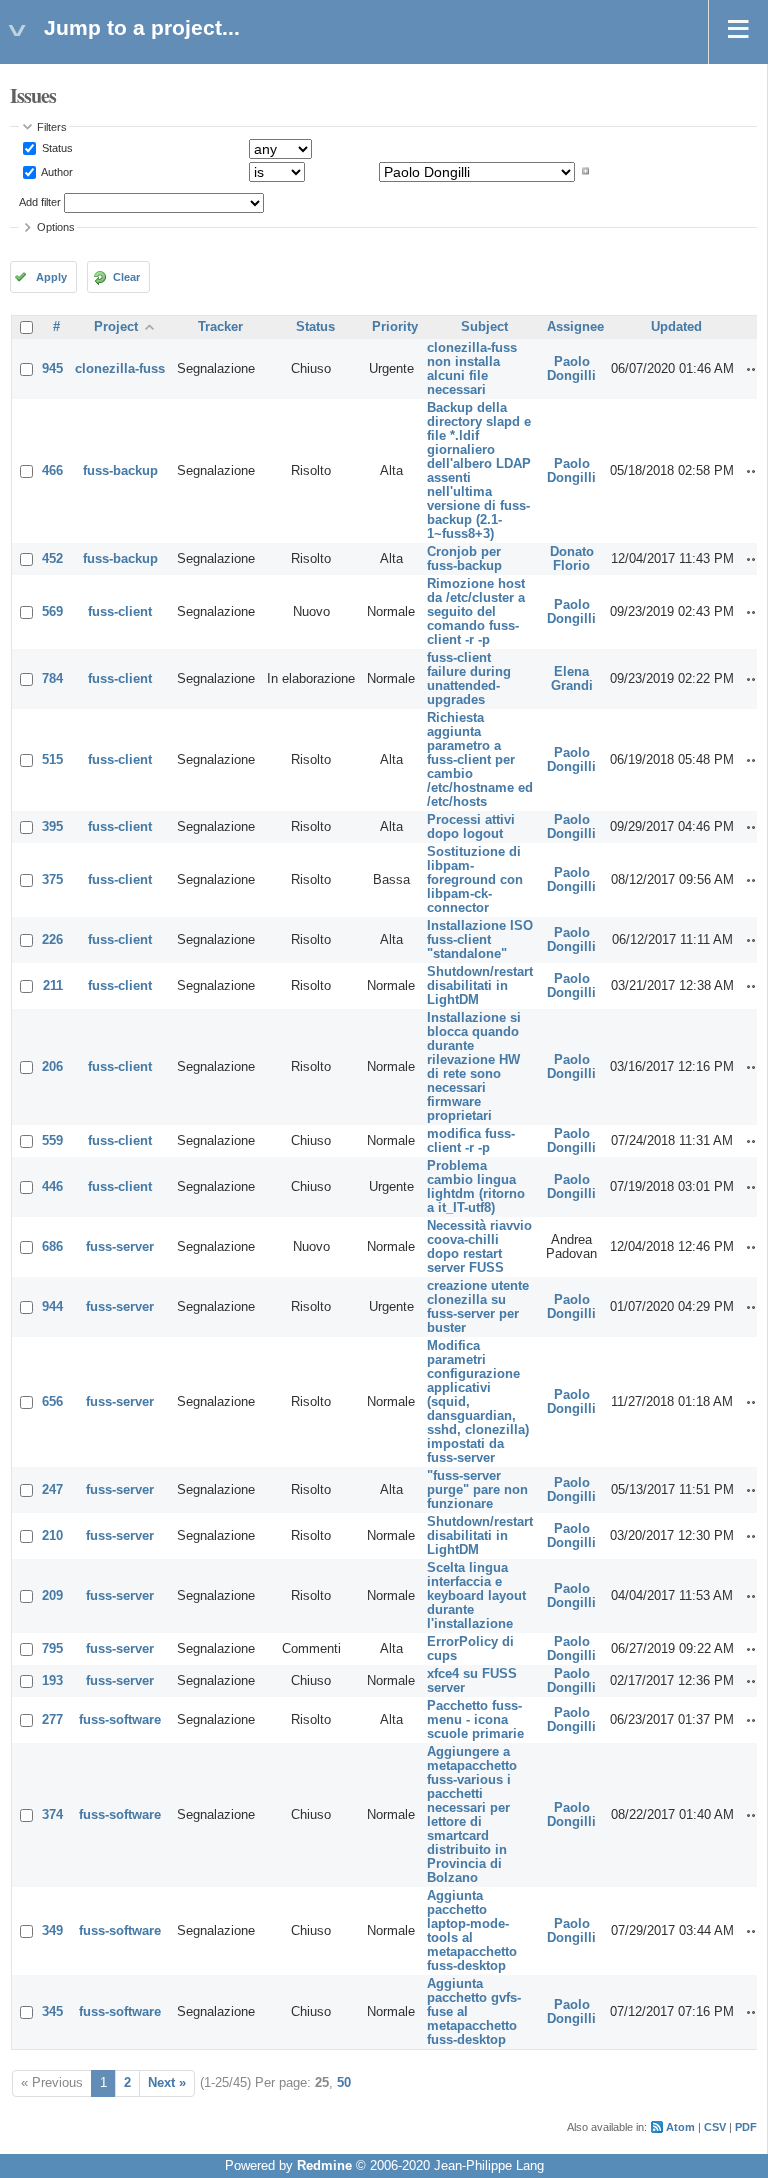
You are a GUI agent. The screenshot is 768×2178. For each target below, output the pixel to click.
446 (52, 1187)
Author (56, 171)
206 (52, 1067)
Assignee (575, 327)
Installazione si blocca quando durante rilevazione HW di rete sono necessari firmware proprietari (474, 1067)
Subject (484, 327)
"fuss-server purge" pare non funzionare (477, 1490)
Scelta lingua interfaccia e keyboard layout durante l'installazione (476, 1596)
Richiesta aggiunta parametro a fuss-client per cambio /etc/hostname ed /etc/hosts (480, 760)
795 (52, 1649)
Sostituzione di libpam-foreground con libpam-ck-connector (475, 880)
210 (52, 1536)
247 (52, 1490)
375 (52, 880)
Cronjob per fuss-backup (464, 559)
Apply (51, 277)
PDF (746, 2127)
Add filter (40, 202)
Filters (52, 127)
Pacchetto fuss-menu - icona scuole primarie (475, 1720)
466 (52, 471)
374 (52, 1815)
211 (53, 986)
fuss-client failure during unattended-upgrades (469, 679)
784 (52, 679)
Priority (395, 327)
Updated (676, 327)
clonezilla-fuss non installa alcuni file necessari (472, 369)
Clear (126, 277)
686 (52, 1247)
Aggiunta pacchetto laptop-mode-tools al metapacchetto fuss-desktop (472, 1931)
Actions (754, 369)
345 (52, 2012)
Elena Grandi (572, 679)
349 (52, 1931)
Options (56, 227)
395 (52, 827)
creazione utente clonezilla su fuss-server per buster (478, 1307)
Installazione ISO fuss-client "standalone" (480, 940)
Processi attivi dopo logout (471, 827)
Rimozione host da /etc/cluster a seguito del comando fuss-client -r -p (476, 612)
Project (116, 327)
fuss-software (120, 1720)
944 (52, 1307)
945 (52, 369)
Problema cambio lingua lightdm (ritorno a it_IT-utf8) (476, 1187)
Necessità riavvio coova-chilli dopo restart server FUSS (479, 1247)
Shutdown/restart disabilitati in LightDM (480, 986)
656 (52, 1402)
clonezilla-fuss (120, 369)
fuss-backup (120, 471)
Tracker (220, 327)
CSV (715, 2127)
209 (52, 1596)
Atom (680, 2127)
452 (52, 559)
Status (56, 148)
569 (52, 612)
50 (344, 2083)
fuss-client (120, 612)
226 (52, 940)
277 (52, 1720)
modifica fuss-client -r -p (471, 1141)
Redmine (324, 2166)
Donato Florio (572, 559)
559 (52, 1141)
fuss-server (120, 1247)
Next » (167, 2083)
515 (52, 760)
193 (52, 1681)
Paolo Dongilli (571, 369)
